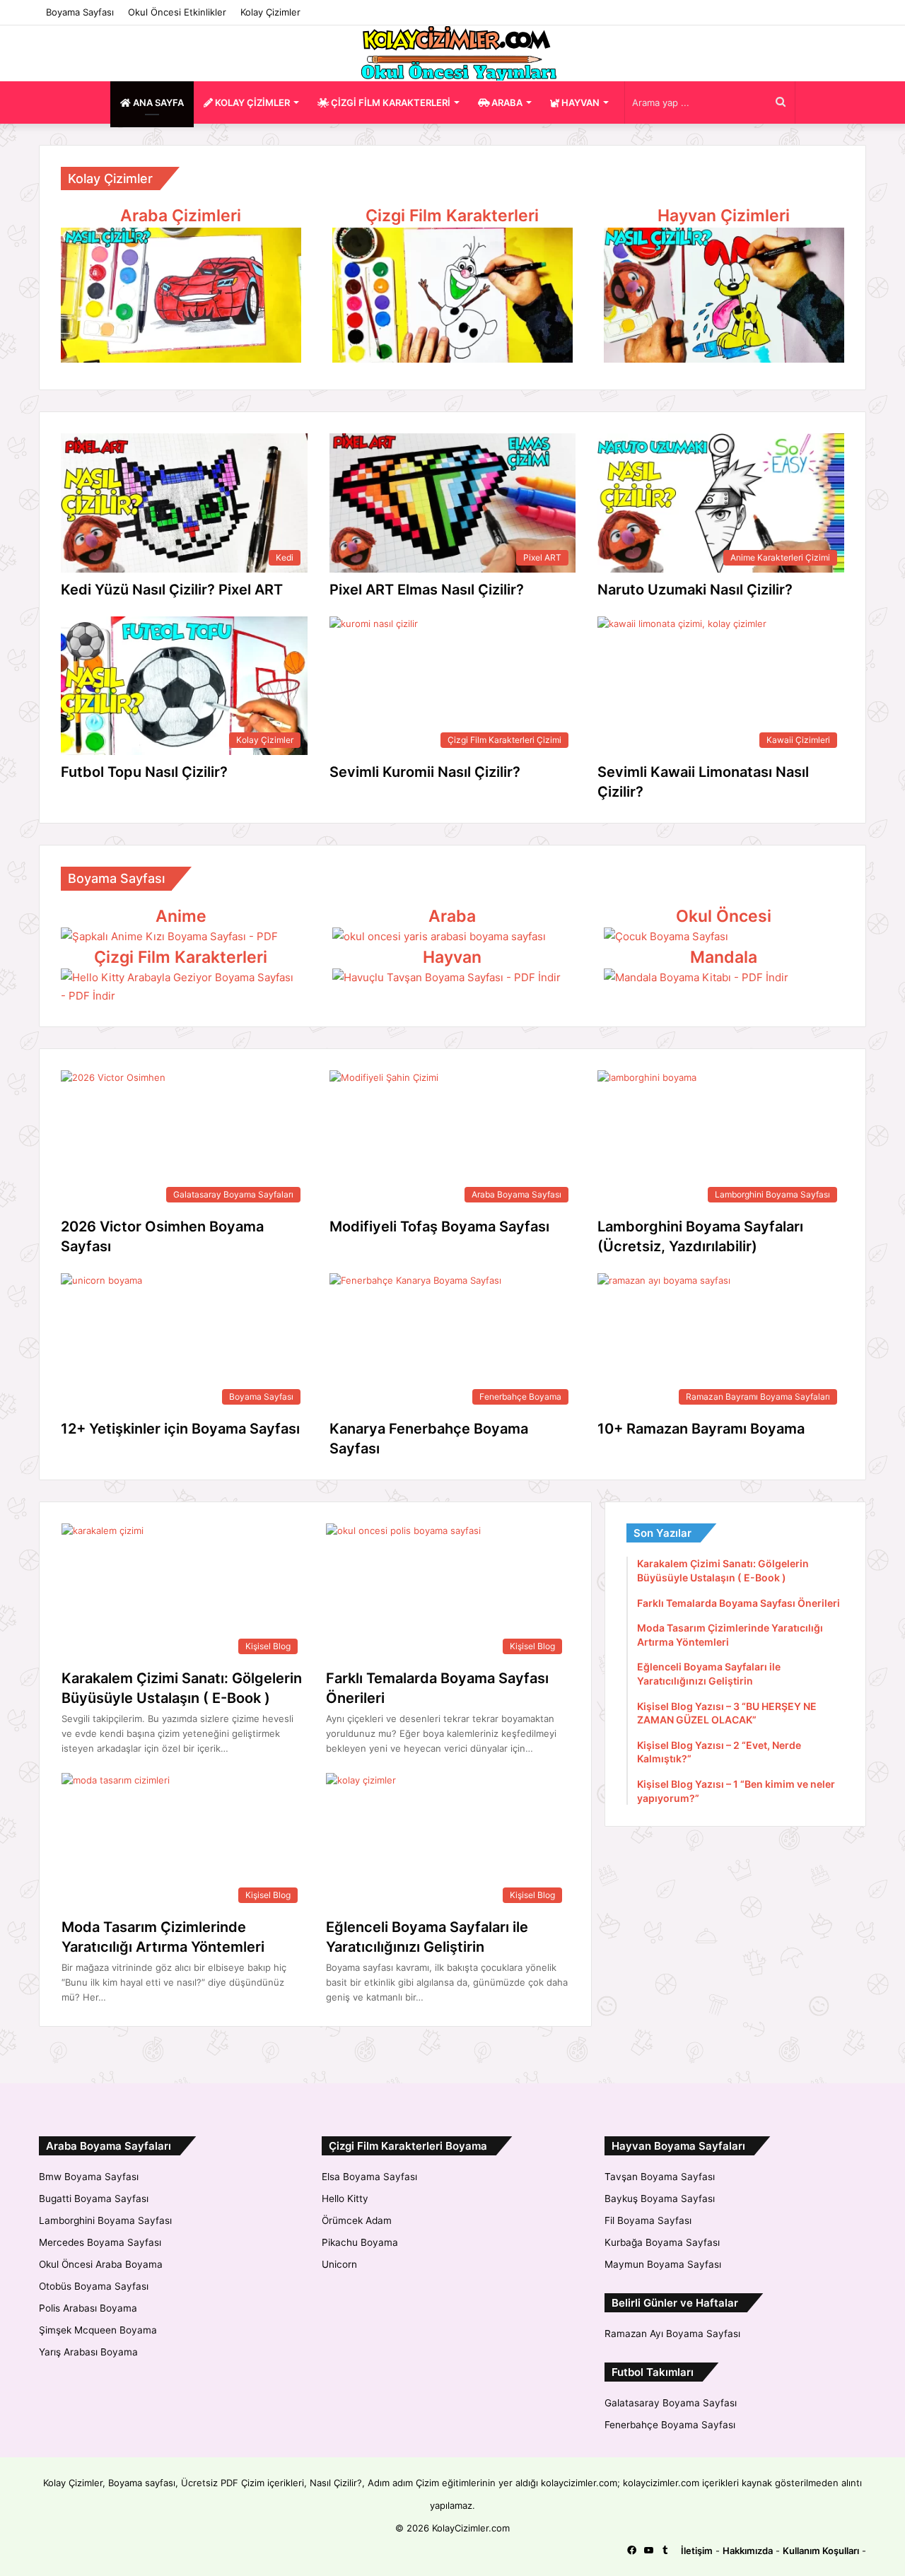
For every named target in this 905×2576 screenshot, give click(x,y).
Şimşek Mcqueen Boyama (98, 2330)
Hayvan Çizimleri (724, 216)
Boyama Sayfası (80, 12)
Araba (452, 916)
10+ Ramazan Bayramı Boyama (701, 1429)
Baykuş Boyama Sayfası (660, 2199)
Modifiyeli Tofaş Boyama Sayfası (439, 1226)
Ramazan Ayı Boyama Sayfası (672, 2334)
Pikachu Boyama (360, 2242)
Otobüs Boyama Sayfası (94, 2286)
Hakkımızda (748, 2551)
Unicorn (339, 2264)
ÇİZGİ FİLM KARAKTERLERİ (390, 103)
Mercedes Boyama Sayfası (100, 2242)
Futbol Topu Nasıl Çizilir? (144, 772)
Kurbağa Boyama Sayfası (662, 2242)
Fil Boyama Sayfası (648, 2220)
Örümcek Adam (357, 2220)
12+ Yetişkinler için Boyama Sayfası (180, 1429)
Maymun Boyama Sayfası (663, 2264)
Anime (181, 916)
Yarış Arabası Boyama (88, 2352)
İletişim (697, 2551)
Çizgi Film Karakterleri (452, 216)
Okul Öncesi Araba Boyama (101, 2264)
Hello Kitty (345, 2199)
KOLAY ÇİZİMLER (251, 103)
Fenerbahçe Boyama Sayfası (670, 2425)
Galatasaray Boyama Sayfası (671, 2403)
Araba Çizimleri (181, 216)
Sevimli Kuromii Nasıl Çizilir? (425, 772)
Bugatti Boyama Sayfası (94, 2199)
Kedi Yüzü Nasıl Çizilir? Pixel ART (172, 590)
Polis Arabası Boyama (88, 2308)
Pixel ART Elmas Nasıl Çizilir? (427, 590)
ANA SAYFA (157, 103)
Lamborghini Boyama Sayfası (105, 2220)
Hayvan (452, 957)
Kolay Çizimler (270, 12)
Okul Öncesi (724, 916)
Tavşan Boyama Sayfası (660, 2177)
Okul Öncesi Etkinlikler (177, 12)
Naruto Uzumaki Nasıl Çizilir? (695, 590)
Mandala (724, 957)
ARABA (506, 103)
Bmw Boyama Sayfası (89, 2177)
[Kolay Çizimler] (452, 53)
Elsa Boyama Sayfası (369, 2177)
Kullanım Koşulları (821, 2551)
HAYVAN (579, 103)
